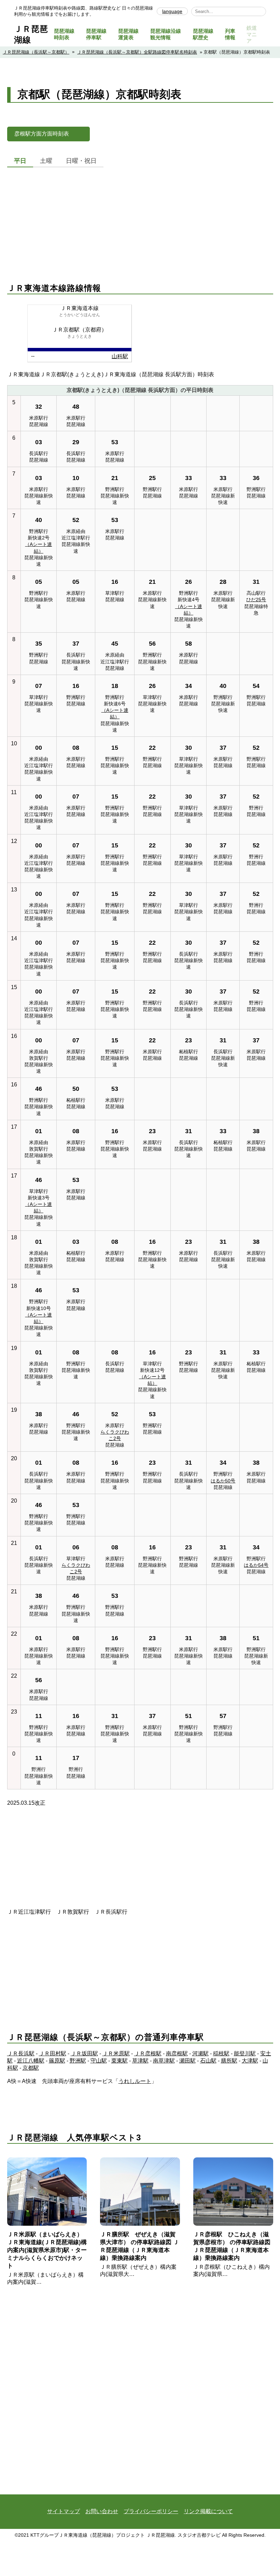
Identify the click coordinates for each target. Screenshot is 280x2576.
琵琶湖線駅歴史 (203, 34)
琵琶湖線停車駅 (96, 34)
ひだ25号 (256, 600)
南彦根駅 (177, 2053)
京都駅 (31, 2068)
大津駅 (250, 2061)
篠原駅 (57, 2061)
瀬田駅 (187, 2061)
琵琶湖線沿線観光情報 (166, 34)
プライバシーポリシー (151, 2511)
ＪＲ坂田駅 (84, 2053)
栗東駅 (120, 2061)
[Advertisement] (140, 218)
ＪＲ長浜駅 (21, 2053)
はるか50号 (223, 1481)
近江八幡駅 (31, 2061)
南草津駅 (164, 2061)
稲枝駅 (221, 2053)
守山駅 (99, 2061)
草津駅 (140, 2061)
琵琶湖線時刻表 (64, 34)
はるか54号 (256, 1565)
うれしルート (135, 2081)
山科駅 (120, 356)
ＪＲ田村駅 (53, 2053)
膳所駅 (229, 2061)
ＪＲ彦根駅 (148, 2053)
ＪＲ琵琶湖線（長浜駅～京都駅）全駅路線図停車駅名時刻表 (137, 52)
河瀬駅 (200, 2053)
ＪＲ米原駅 (116, 2053)
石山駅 (208, 2061)
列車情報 (230, 34)
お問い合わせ (102, 2511)
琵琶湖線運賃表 (128, 34)
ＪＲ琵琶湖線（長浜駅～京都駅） (36, 52)
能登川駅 (245, 2053)
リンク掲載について (208, 2511)
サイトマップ (64, 2511)
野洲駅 (78, 2061)
